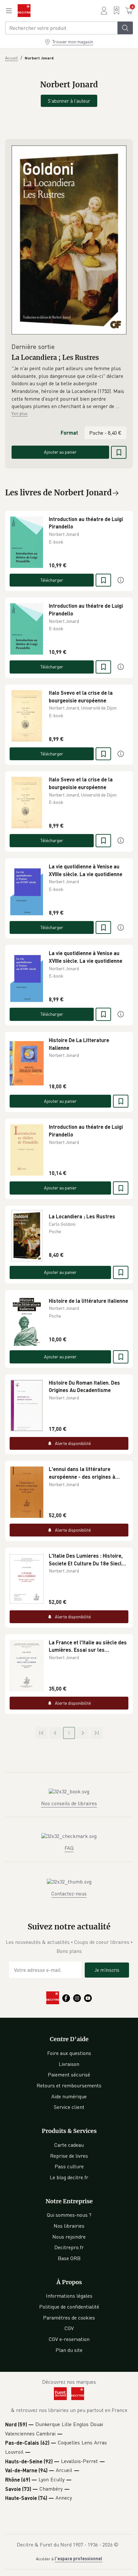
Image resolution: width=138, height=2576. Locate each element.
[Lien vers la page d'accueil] (24, 11)
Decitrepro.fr (69, 2247)
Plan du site (69, 2350)
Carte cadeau (69, 2145)
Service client (69, 2107)
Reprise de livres (69, 2156)
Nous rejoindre (69, 2237)
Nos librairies (69, 2226)
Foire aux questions (69, 2053)
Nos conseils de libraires (69, 1803)
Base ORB (69, 2258)
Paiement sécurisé (69, 2075)
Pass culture (69, 2166)
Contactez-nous (69, 1893)
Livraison (69, 2064)
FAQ (69, 1848)
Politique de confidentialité (69, 2307)
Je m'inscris (107, 1970)
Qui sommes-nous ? (69, 2215)
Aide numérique (69, 2096)
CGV (69, 2328)
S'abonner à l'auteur (69, 101)
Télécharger (52, 580)
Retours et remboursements (69, 2085)
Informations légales (69, 2296)
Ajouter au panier (60, 452)
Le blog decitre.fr (69, 2177)
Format (69, 433)
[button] (69, 387)
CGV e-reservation (69, 2339)
